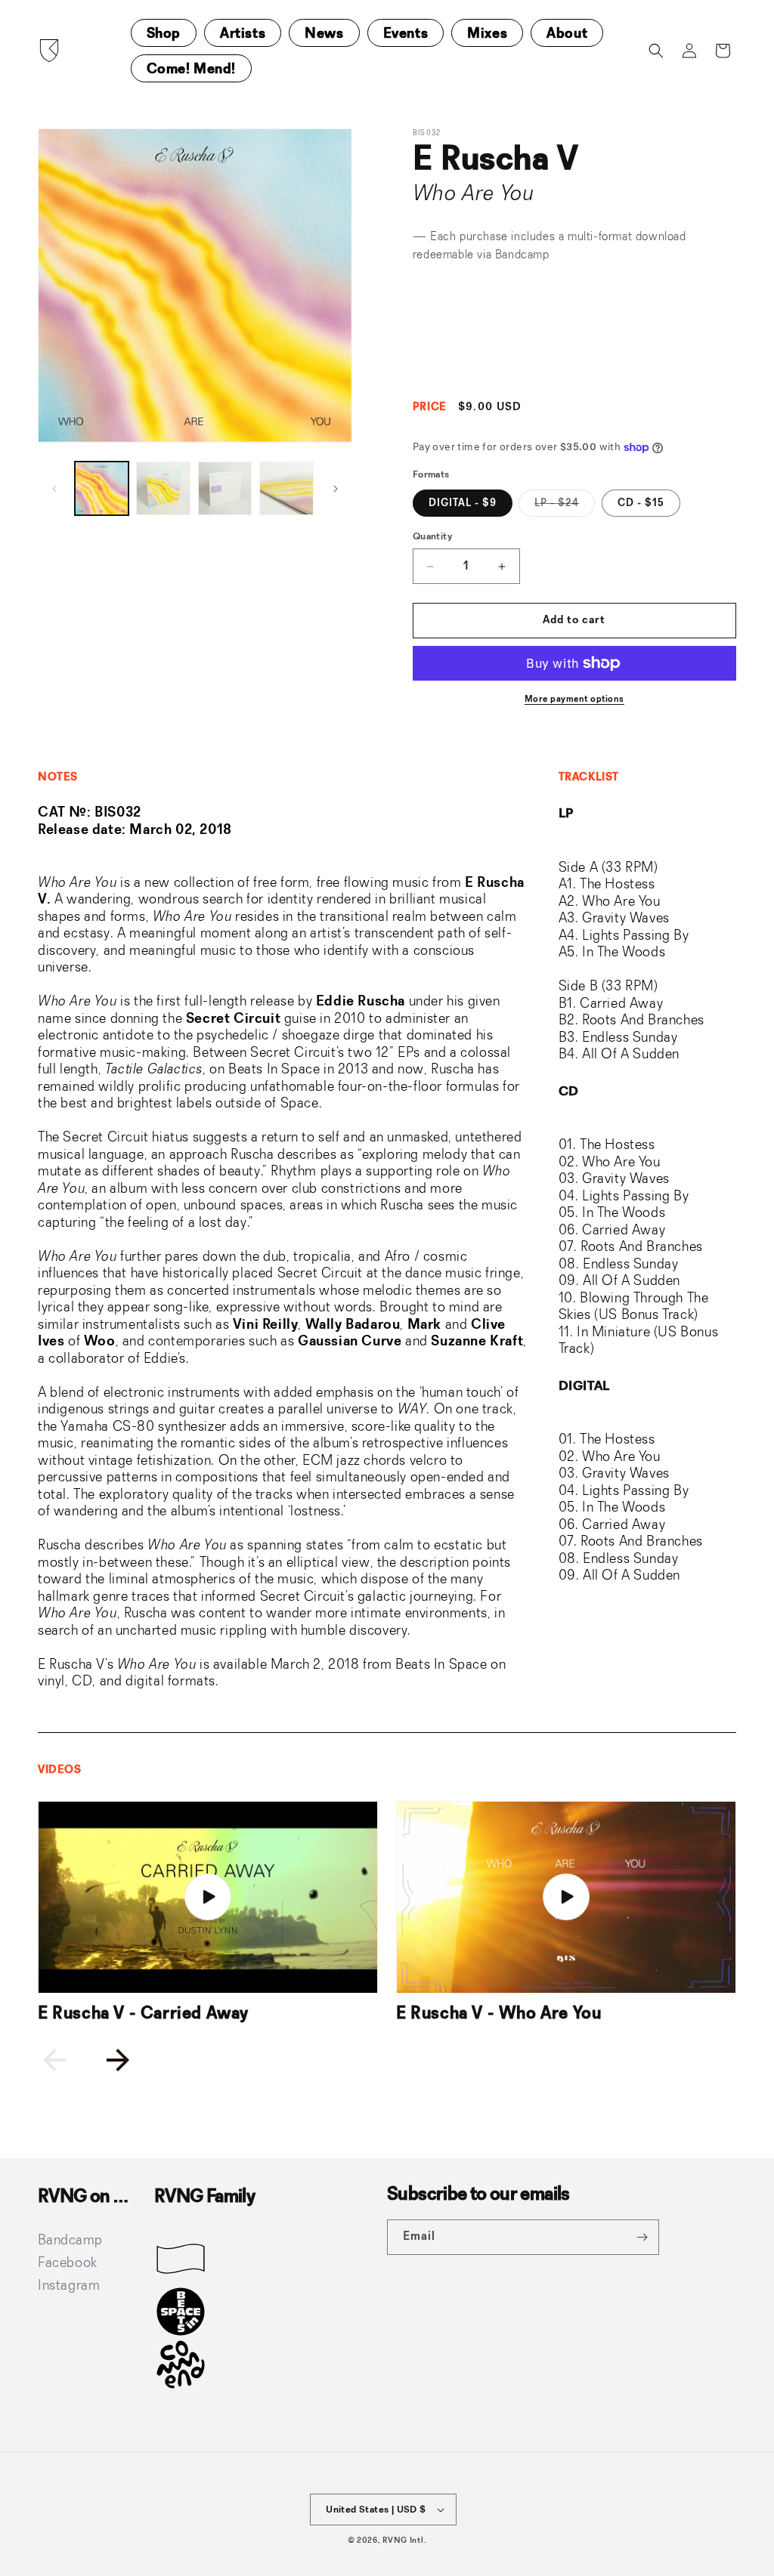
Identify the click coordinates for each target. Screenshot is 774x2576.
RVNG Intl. (404, 2541)
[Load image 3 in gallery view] (225, 488)
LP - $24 (565, 507)
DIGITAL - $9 (463, 503)
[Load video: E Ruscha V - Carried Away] (208, 1897)
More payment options (574, 700)
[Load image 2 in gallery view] (163, 488)
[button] (656, 51)
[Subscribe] (642, 2237)
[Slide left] (54, 489)
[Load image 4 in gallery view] (286, 488)
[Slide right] (336, 489)
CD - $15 (641, 503)
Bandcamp (522, 255)
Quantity (432, 537)
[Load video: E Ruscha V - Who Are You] (566, 1897)
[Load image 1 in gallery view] (102, 488)
